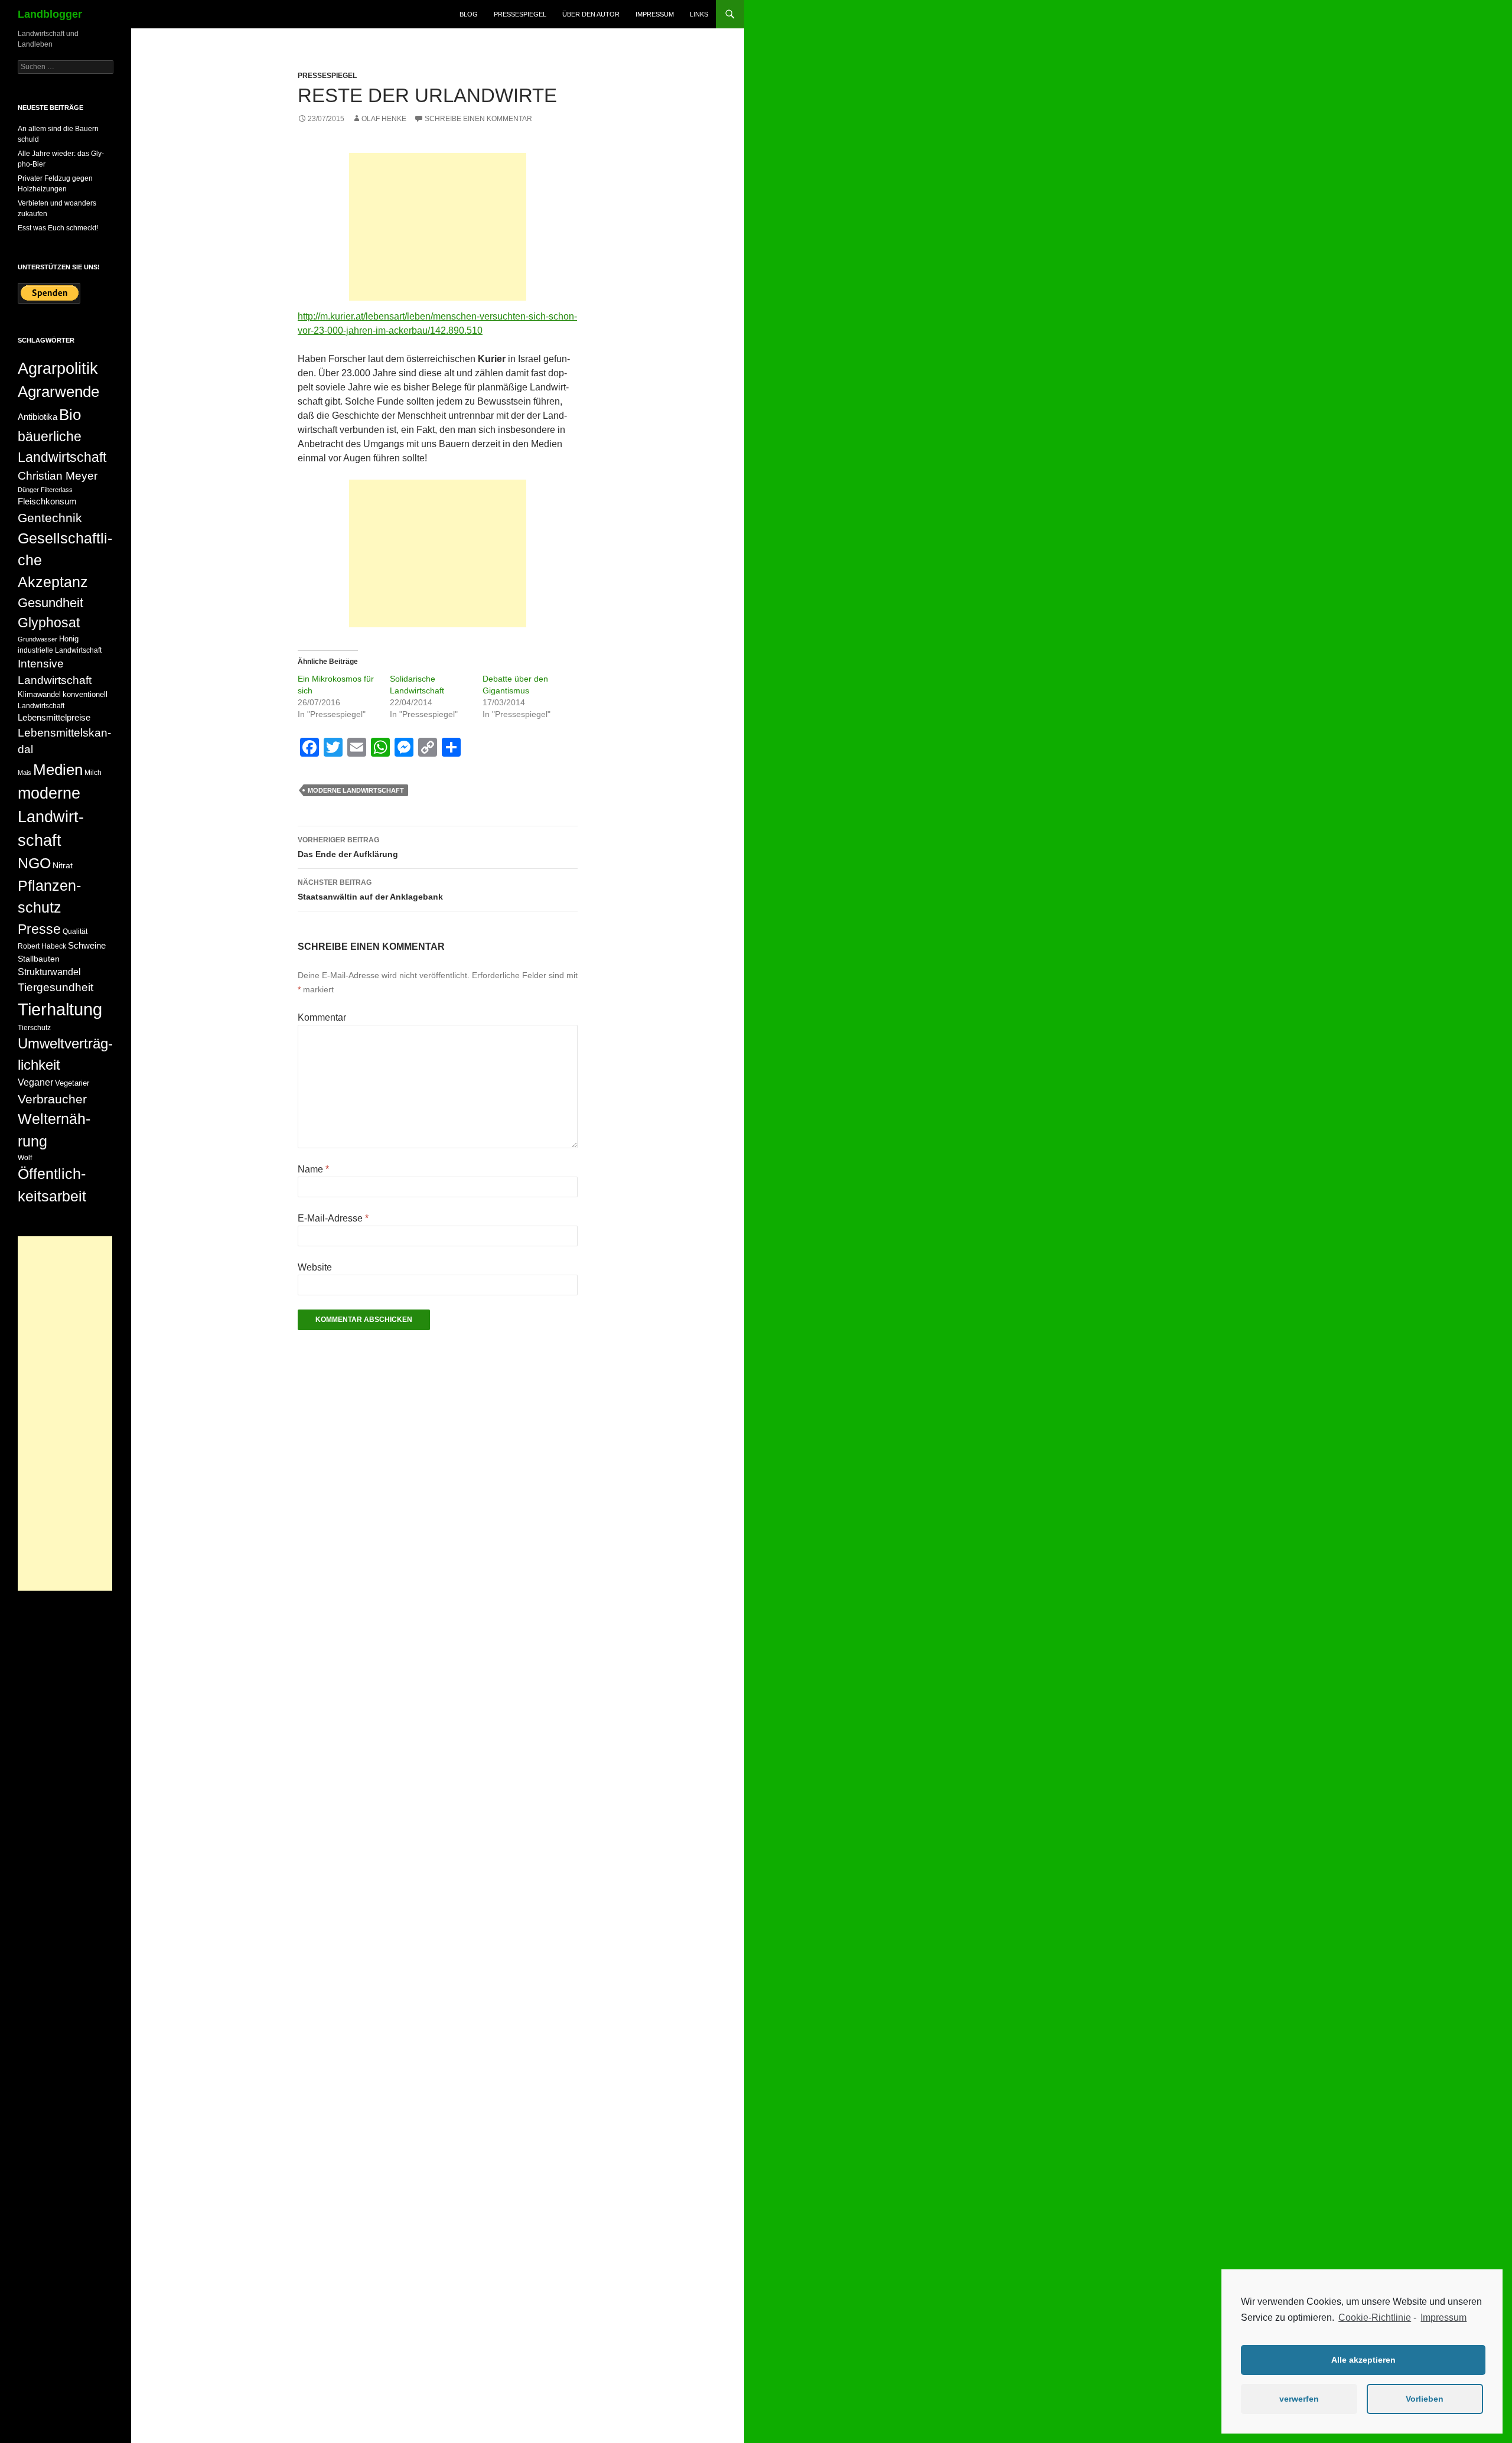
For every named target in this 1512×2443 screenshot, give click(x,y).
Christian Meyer (58, 476)
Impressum (1443, 2317)
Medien (58, 770)
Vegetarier (72, 1083)
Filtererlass (57, 490)
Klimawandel (39, 694)
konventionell (85, 694)
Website (315, 1267)
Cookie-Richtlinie (1375, 2317)
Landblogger (50, 14)
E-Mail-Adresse (333, 1218)
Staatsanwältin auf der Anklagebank (370, 890)
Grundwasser (38, 639)
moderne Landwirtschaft (356, 790)
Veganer (35, 1082)
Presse (39, 929)
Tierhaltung (60, 1009)
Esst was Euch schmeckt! (58, 228)
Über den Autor (591, 14)
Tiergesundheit (56, 987)
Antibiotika (38, 417)
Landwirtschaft (41, 706)
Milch (93, 773)
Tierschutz (34, 1028)
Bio (70, 415)
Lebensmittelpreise (54, 717)
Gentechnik (50, 518)
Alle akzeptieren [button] (1363, 2360)
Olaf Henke (384, 119)
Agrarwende (58, 392)
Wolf (25, 1158)
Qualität (75, 931)
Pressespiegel (520, 14)
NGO (34, 863)
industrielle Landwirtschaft (60, 650)
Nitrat (63, 865)
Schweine (87, 945)
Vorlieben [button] (1425, 2399)
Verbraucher (52, 1099)
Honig (69, 639)
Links (699, 14)
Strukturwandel (49, 972)
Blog (469, 14)
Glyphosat (49, 623)
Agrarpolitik (58, 368)
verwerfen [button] (1299, 2399)
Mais (25, 773)
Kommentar (322, 1017)
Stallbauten (39, 959)
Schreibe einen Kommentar (478, 119)
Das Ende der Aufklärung (348, 847)
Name (313, 1169)
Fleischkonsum (47, 501)
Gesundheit (50, 603)
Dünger (28, 490)
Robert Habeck (42, 946)
